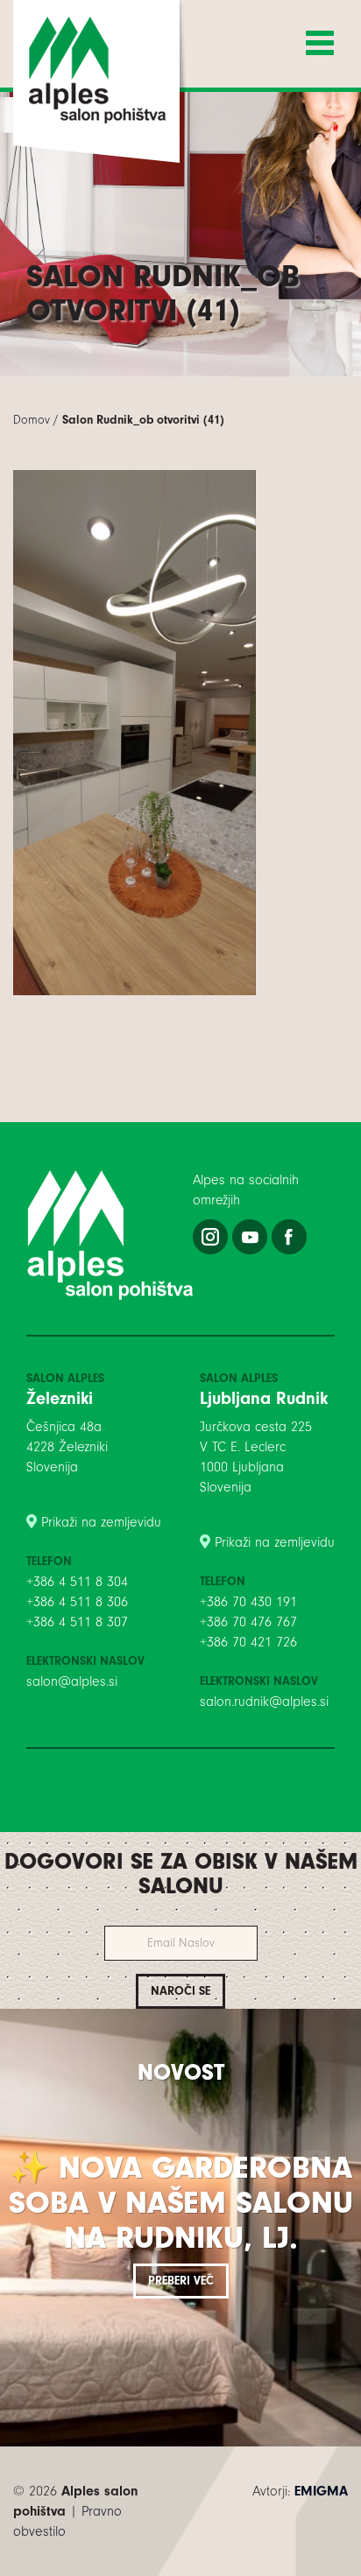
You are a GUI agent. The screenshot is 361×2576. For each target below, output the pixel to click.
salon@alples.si (72, 1681)
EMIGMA (321, 2491)
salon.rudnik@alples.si (264, 1702)
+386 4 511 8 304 (77, 1582)
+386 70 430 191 (248, 1602)
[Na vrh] (180, 2567)
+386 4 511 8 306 (77, 1602)
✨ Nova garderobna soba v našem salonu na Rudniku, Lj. (181, 2202)
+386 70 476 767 (248, 1622)
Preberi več (181, 2281)
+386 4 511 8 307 (77, 1622)
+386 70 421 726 (248, 1642)
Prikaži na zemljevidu (101, 1522)
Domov (32, 420)
